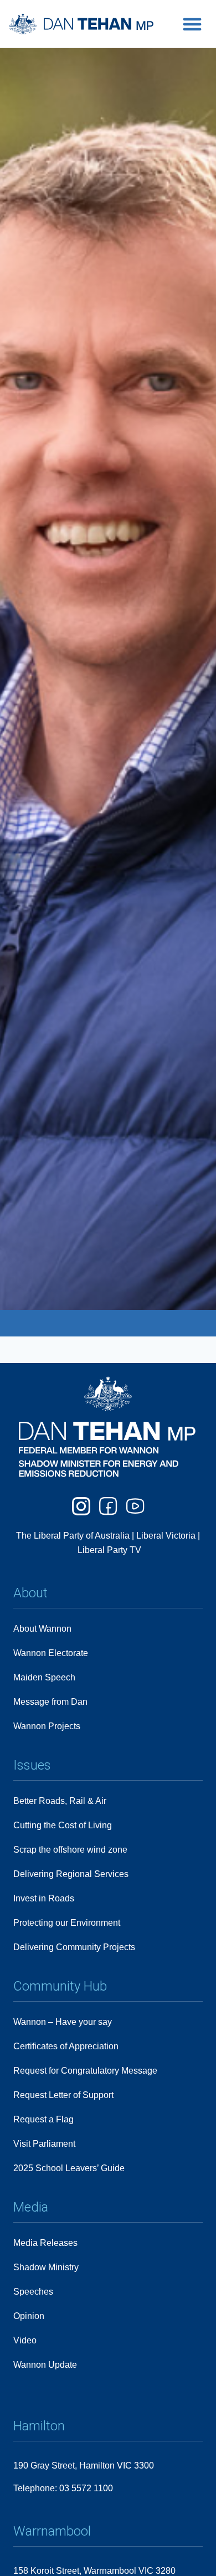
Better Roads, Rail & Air (60, 1801)
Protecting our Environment (67, 1923)
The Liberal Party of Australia (74, 1536)
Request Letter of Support (63, 2095)
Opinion (29, 2316)
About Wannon (42, 1629)
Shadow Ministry (46, 2267)
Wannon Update (45, 2365)
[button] (192, 24)
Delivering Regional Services (71, 1874)
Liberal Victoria (166, 1536)
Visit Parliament (44, 2144)
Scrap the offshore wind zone (70, 1850)
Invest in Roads (44, 1898)
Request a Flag (43, 2119)
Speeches (33, 2292)
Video (25, 2340)
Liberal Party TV (109, 1550)
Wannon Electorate (51, 1653)
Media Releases (45, 2243)
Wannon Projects (47, 1726)
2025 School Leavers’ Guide (69, 2168)
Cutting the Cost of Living (63, 1825)
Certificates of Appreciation (66, 2046)
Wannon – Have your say (63, 2022)
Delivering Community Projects (74, 1947)
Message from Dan (50, 1702)
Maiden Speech (44, 1677)
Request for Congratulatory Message (85, 2071)
